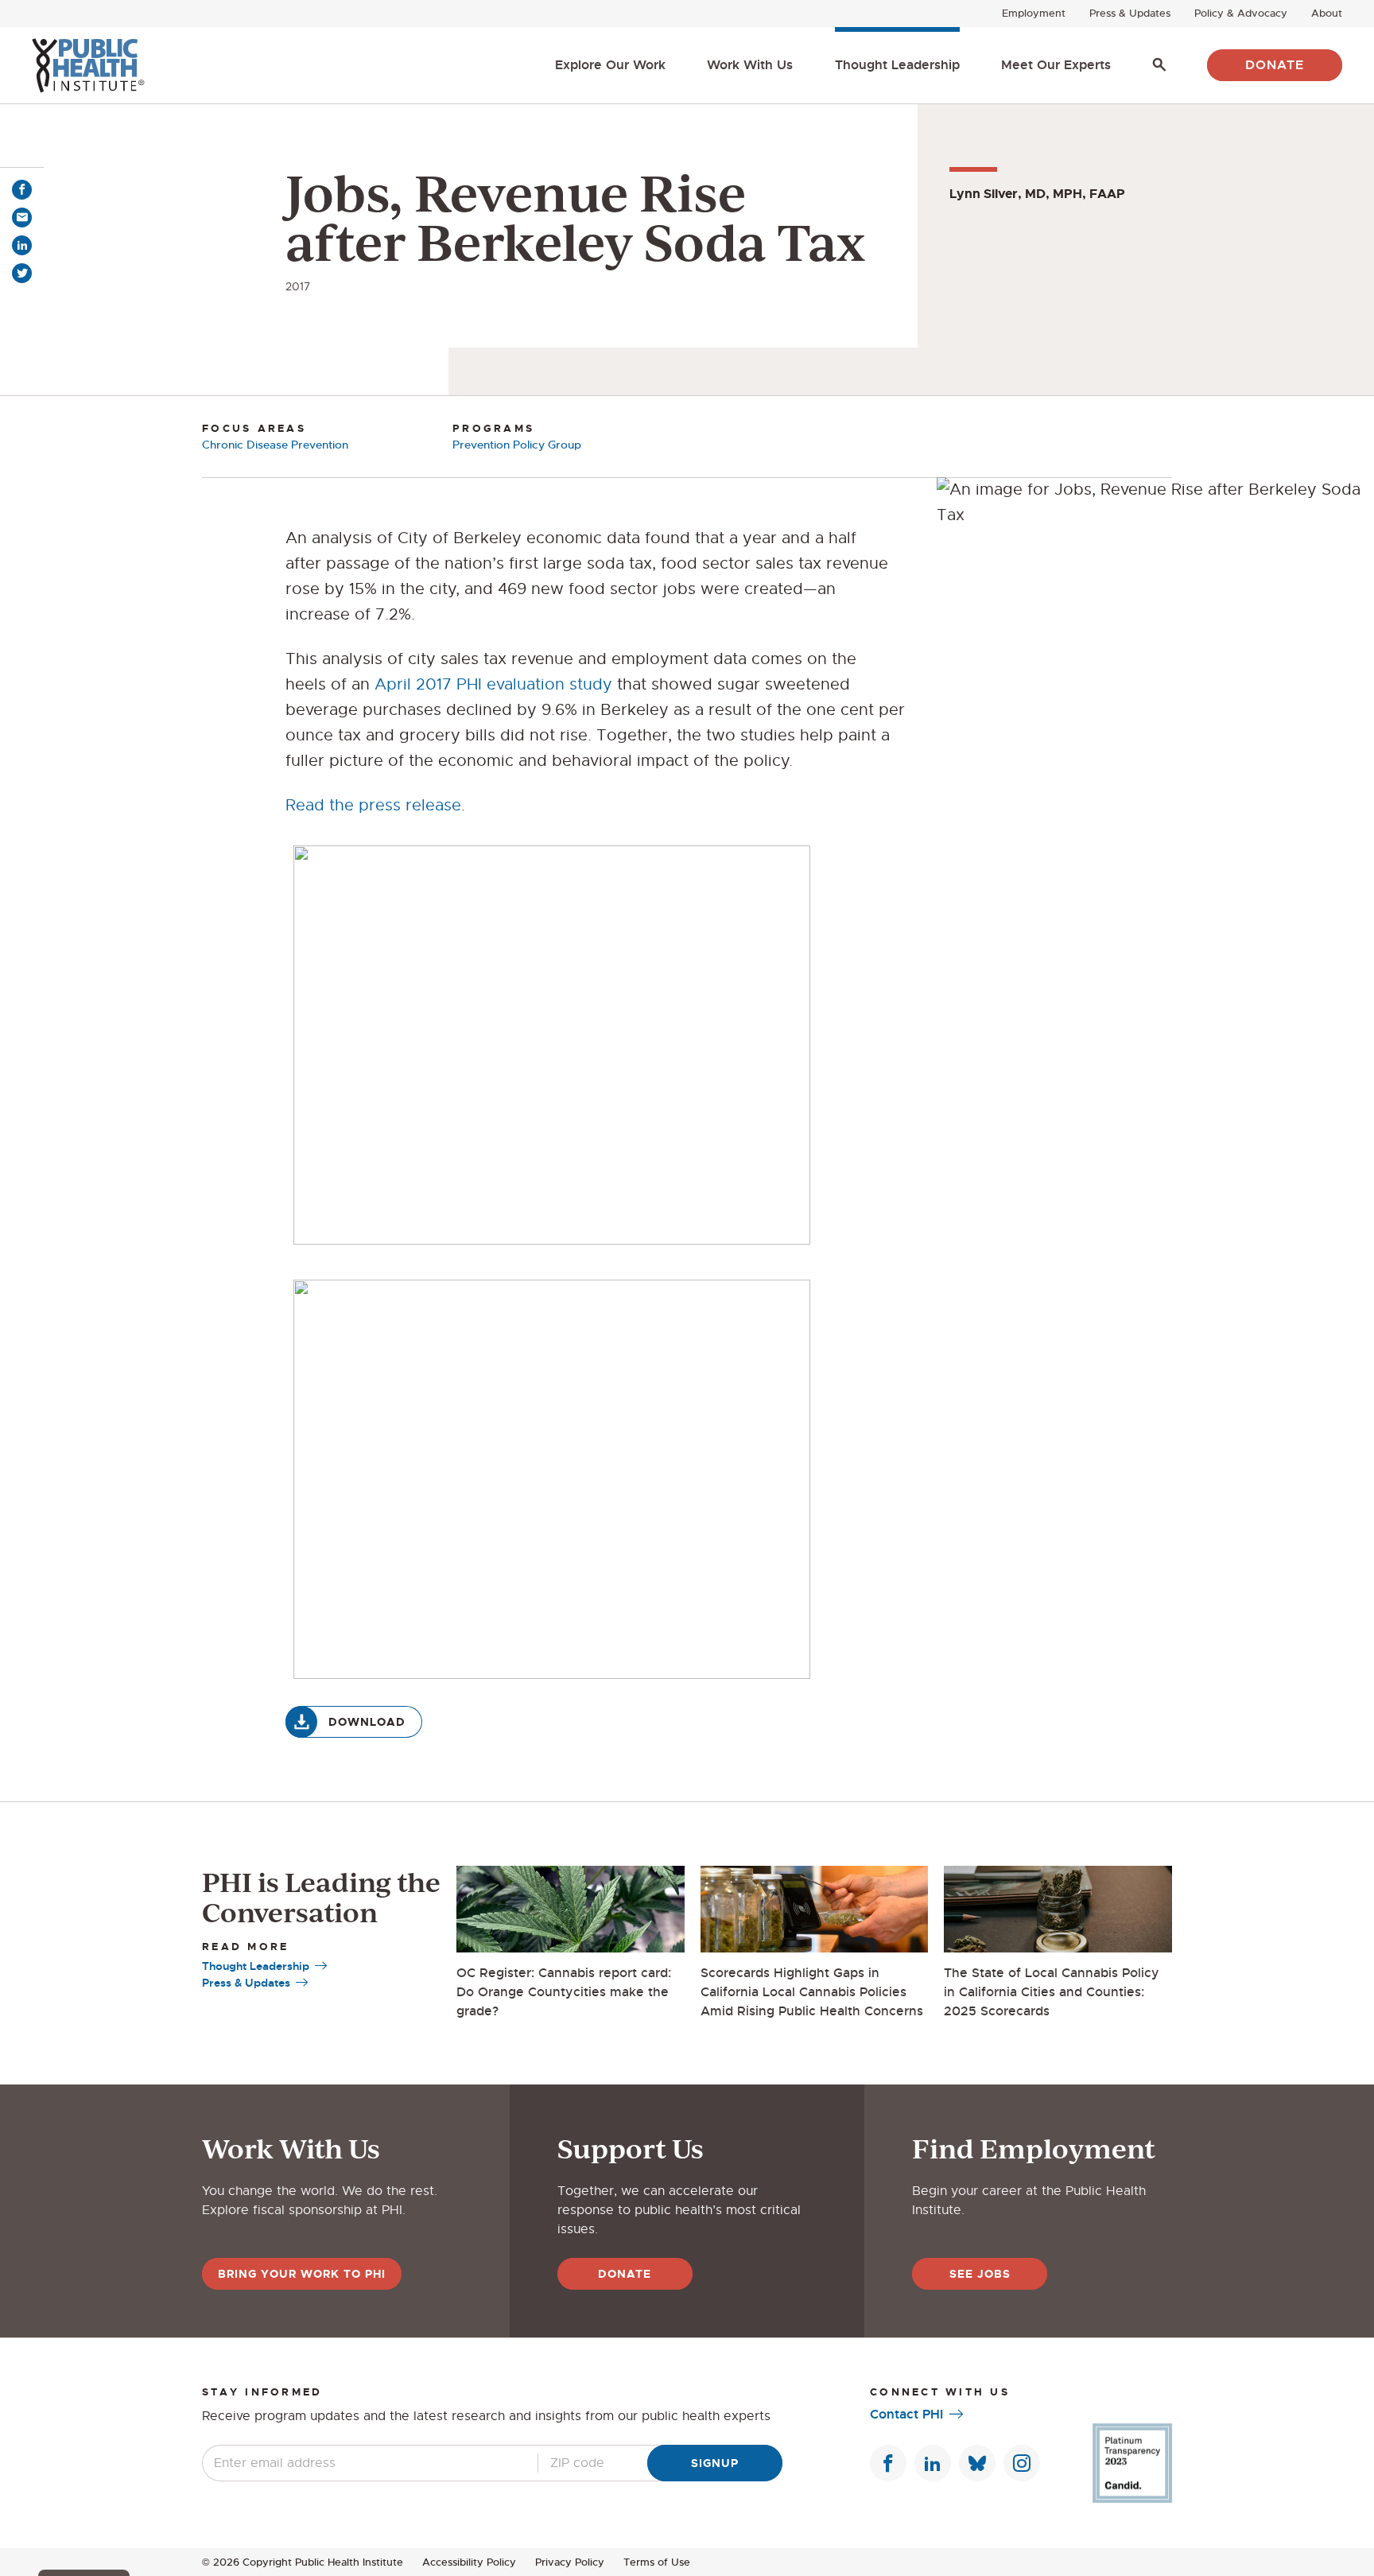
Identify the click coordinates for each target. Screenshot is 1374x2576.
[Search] (1159, 65)
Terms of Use (657, 2562)
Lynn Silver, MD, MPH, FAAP (1037, 194)
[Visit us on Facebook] (888, 2463)
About (1327, 13)
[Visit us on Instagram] (1022, 2463)
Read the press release (373, 805)
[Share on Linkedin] (22, 245)
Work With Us (750, 65)
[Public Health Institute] (88, 65)
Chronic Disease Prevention (275, 445)
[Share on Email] (22, 218)
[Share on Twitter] (22, 273)
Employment (1034, 13)
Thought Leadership (897, 65)
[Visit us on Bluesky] (977, 2463)
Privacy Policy (570, 2562)
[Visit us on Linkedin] (933, 2463)
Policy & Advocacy (1241, 13)
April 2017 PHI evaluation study (493, 684)
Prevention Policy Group (517, 445)
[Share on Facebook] (22, 190)
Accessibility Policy (469, 2562)
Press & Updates (1130, 13)
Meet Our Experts (1056, 65)
